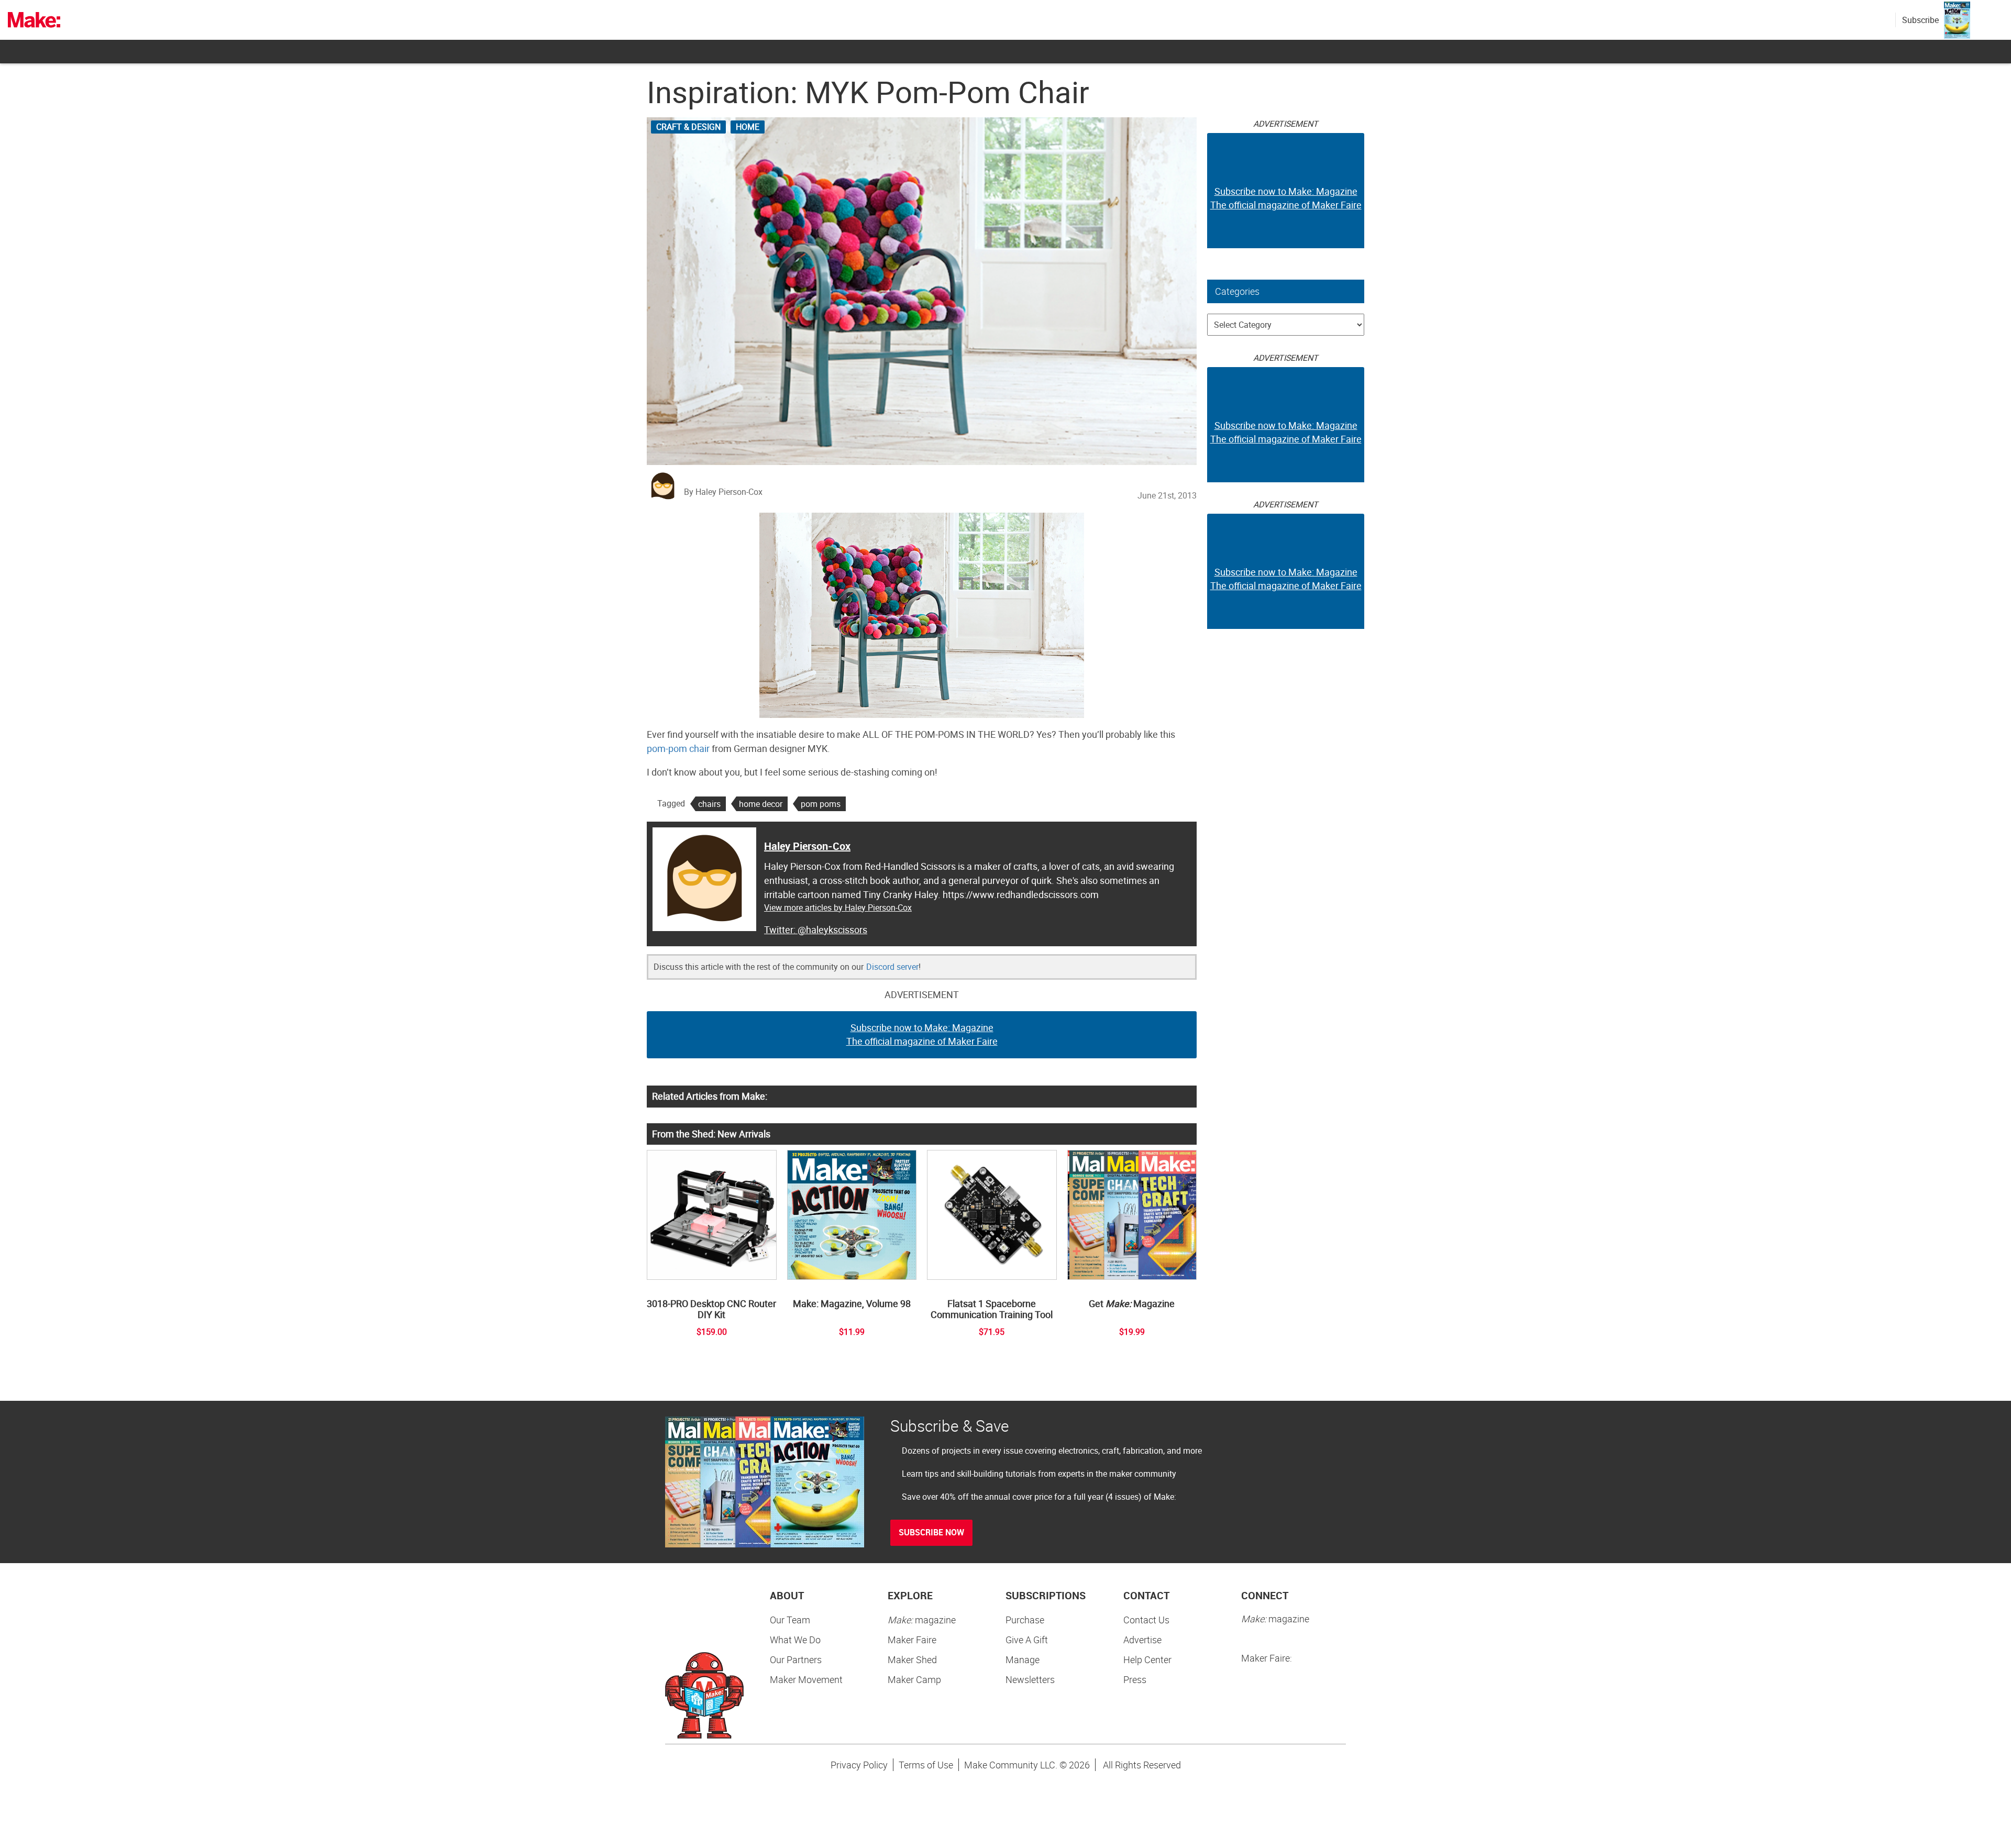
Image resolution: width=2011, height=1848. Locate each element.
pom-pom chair (678, 748)
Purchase (1025, 1620)
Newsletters (1030, 1679)
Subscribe (1920, 20)
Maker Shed (912, 1659)
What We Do (795, 1640)
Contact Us (1146, 1620)
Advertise (1142, 1640)
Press (1135, 1679)
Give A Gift (1027, 1640)
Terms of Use (926, 1765)
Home (748, 127)
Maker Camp (914, 1679)
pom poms (821, 804)
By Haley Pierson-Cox (723, 492)
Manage (1023, 1659)
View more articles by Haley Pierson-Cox (838, 908)
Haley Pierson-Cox (807, 846)
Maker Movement (806, 1679)
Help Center (1147, 1659)
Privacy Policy (859, 1765)
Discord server (892, 967)
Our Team (790, 1620)
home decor (761, 804)
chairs (709, 804)
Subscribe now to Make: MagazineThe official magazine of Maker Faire (922, 1034)
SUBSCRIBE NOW (931, 1532)
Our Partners (796, 1659)
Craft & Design (688, 127)
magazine (922, 1620)
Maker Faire (912, 1640)
